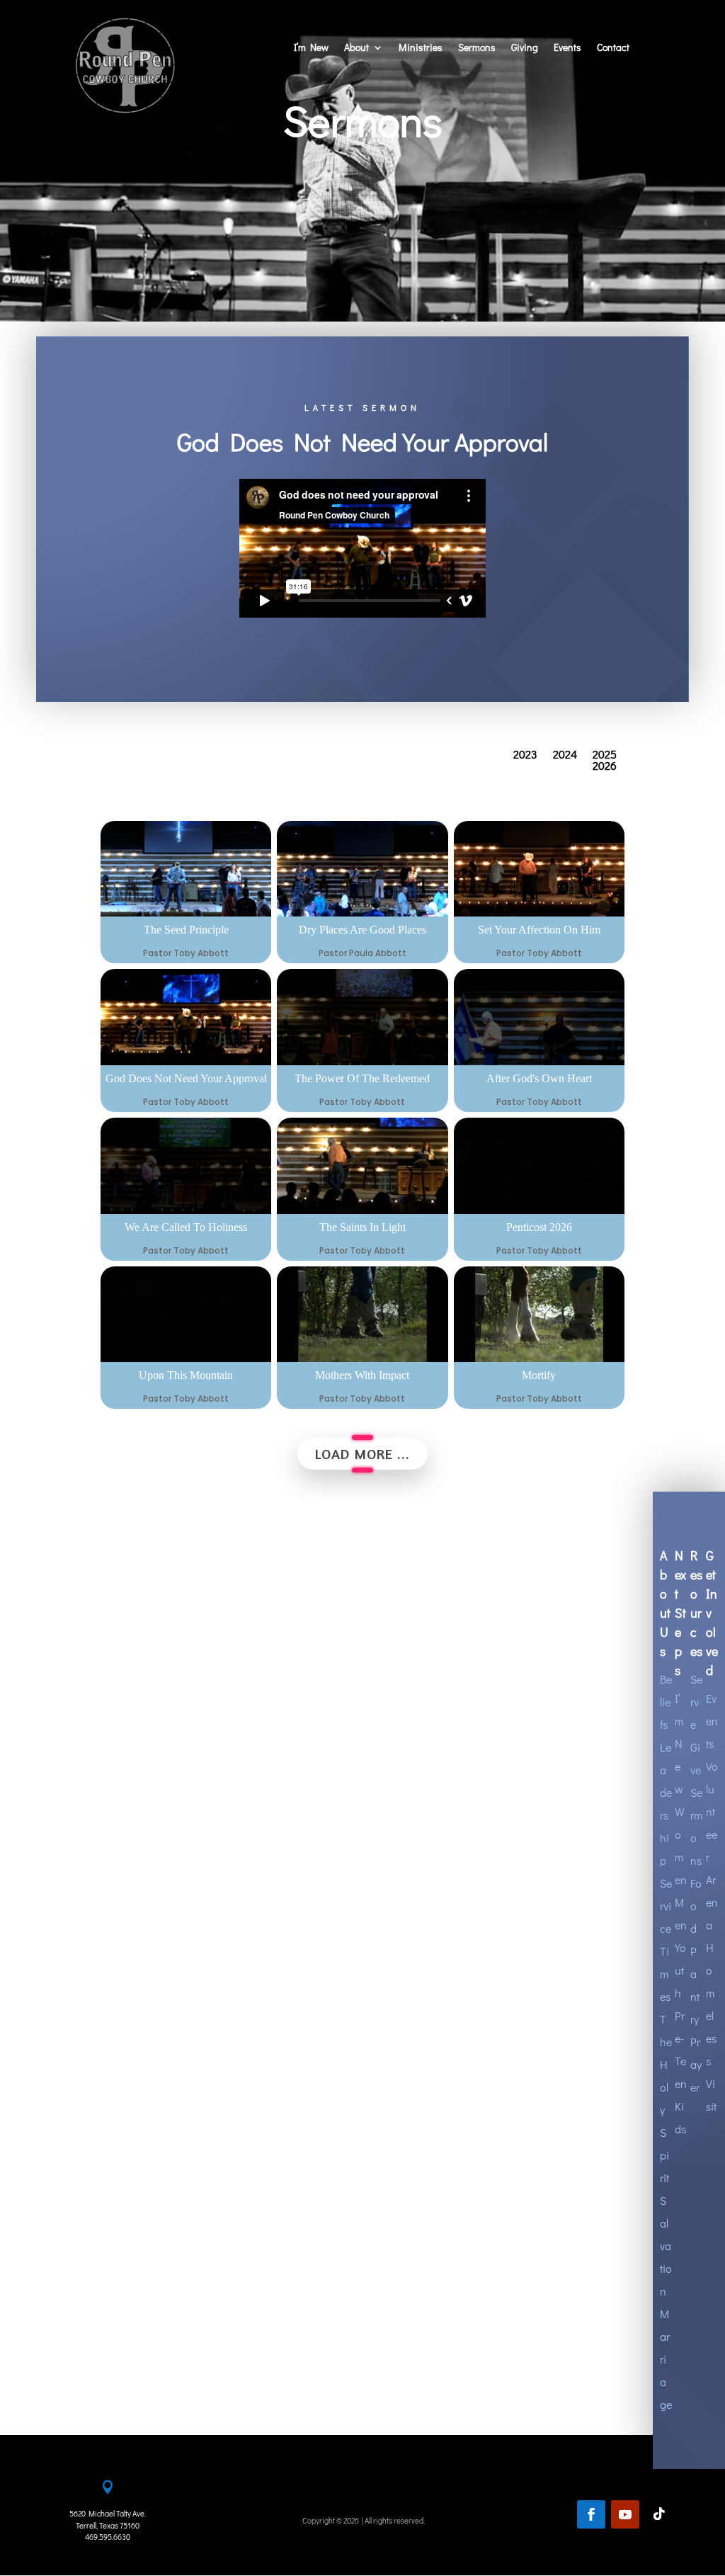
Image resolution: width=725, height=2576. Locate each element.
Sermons (477, 48)
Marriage (666, 2359)
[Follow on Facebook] (591, 2514)
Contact (613, 48)
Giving (525, 48)
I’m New (311, 48)
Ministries (421, 48)
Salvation (666, 2246)
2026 (605, 768)
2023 (525, 757)
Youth (680, 1970)
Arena (712, 1902)
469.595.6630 (108, 2537)
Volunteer (712, 1811)
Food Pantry (696, 1951)
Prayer (696, 2064)
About (356, 48)
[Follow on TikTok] (659, 2514)
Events (567, 48)
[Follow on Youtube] (625, 2514)
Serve (696, 1702)
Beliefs (666, 1702)
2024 (565, 757)
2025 (605, 757)
